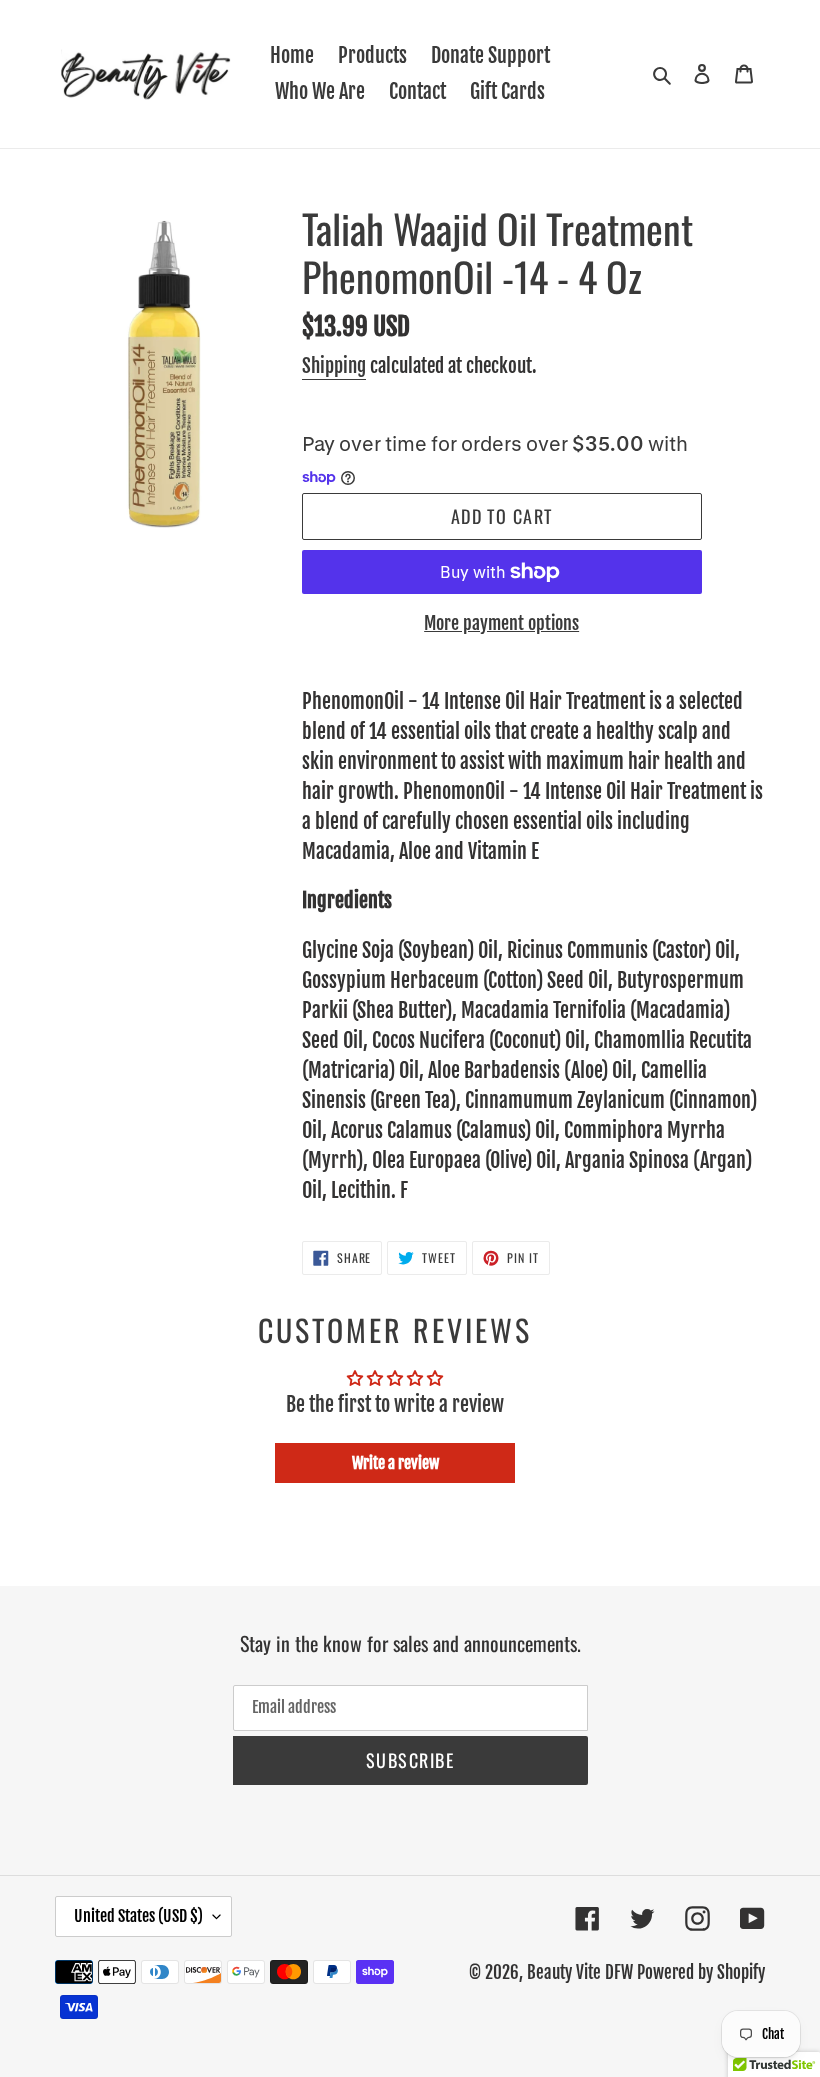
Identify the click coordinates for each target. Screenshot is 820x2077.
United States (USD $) (138, 1916)
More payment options (501, 623)
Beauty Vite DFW (580, 1972)
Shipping (334, 366)
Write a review (395, 1463)
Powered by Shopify (701, 1972)
